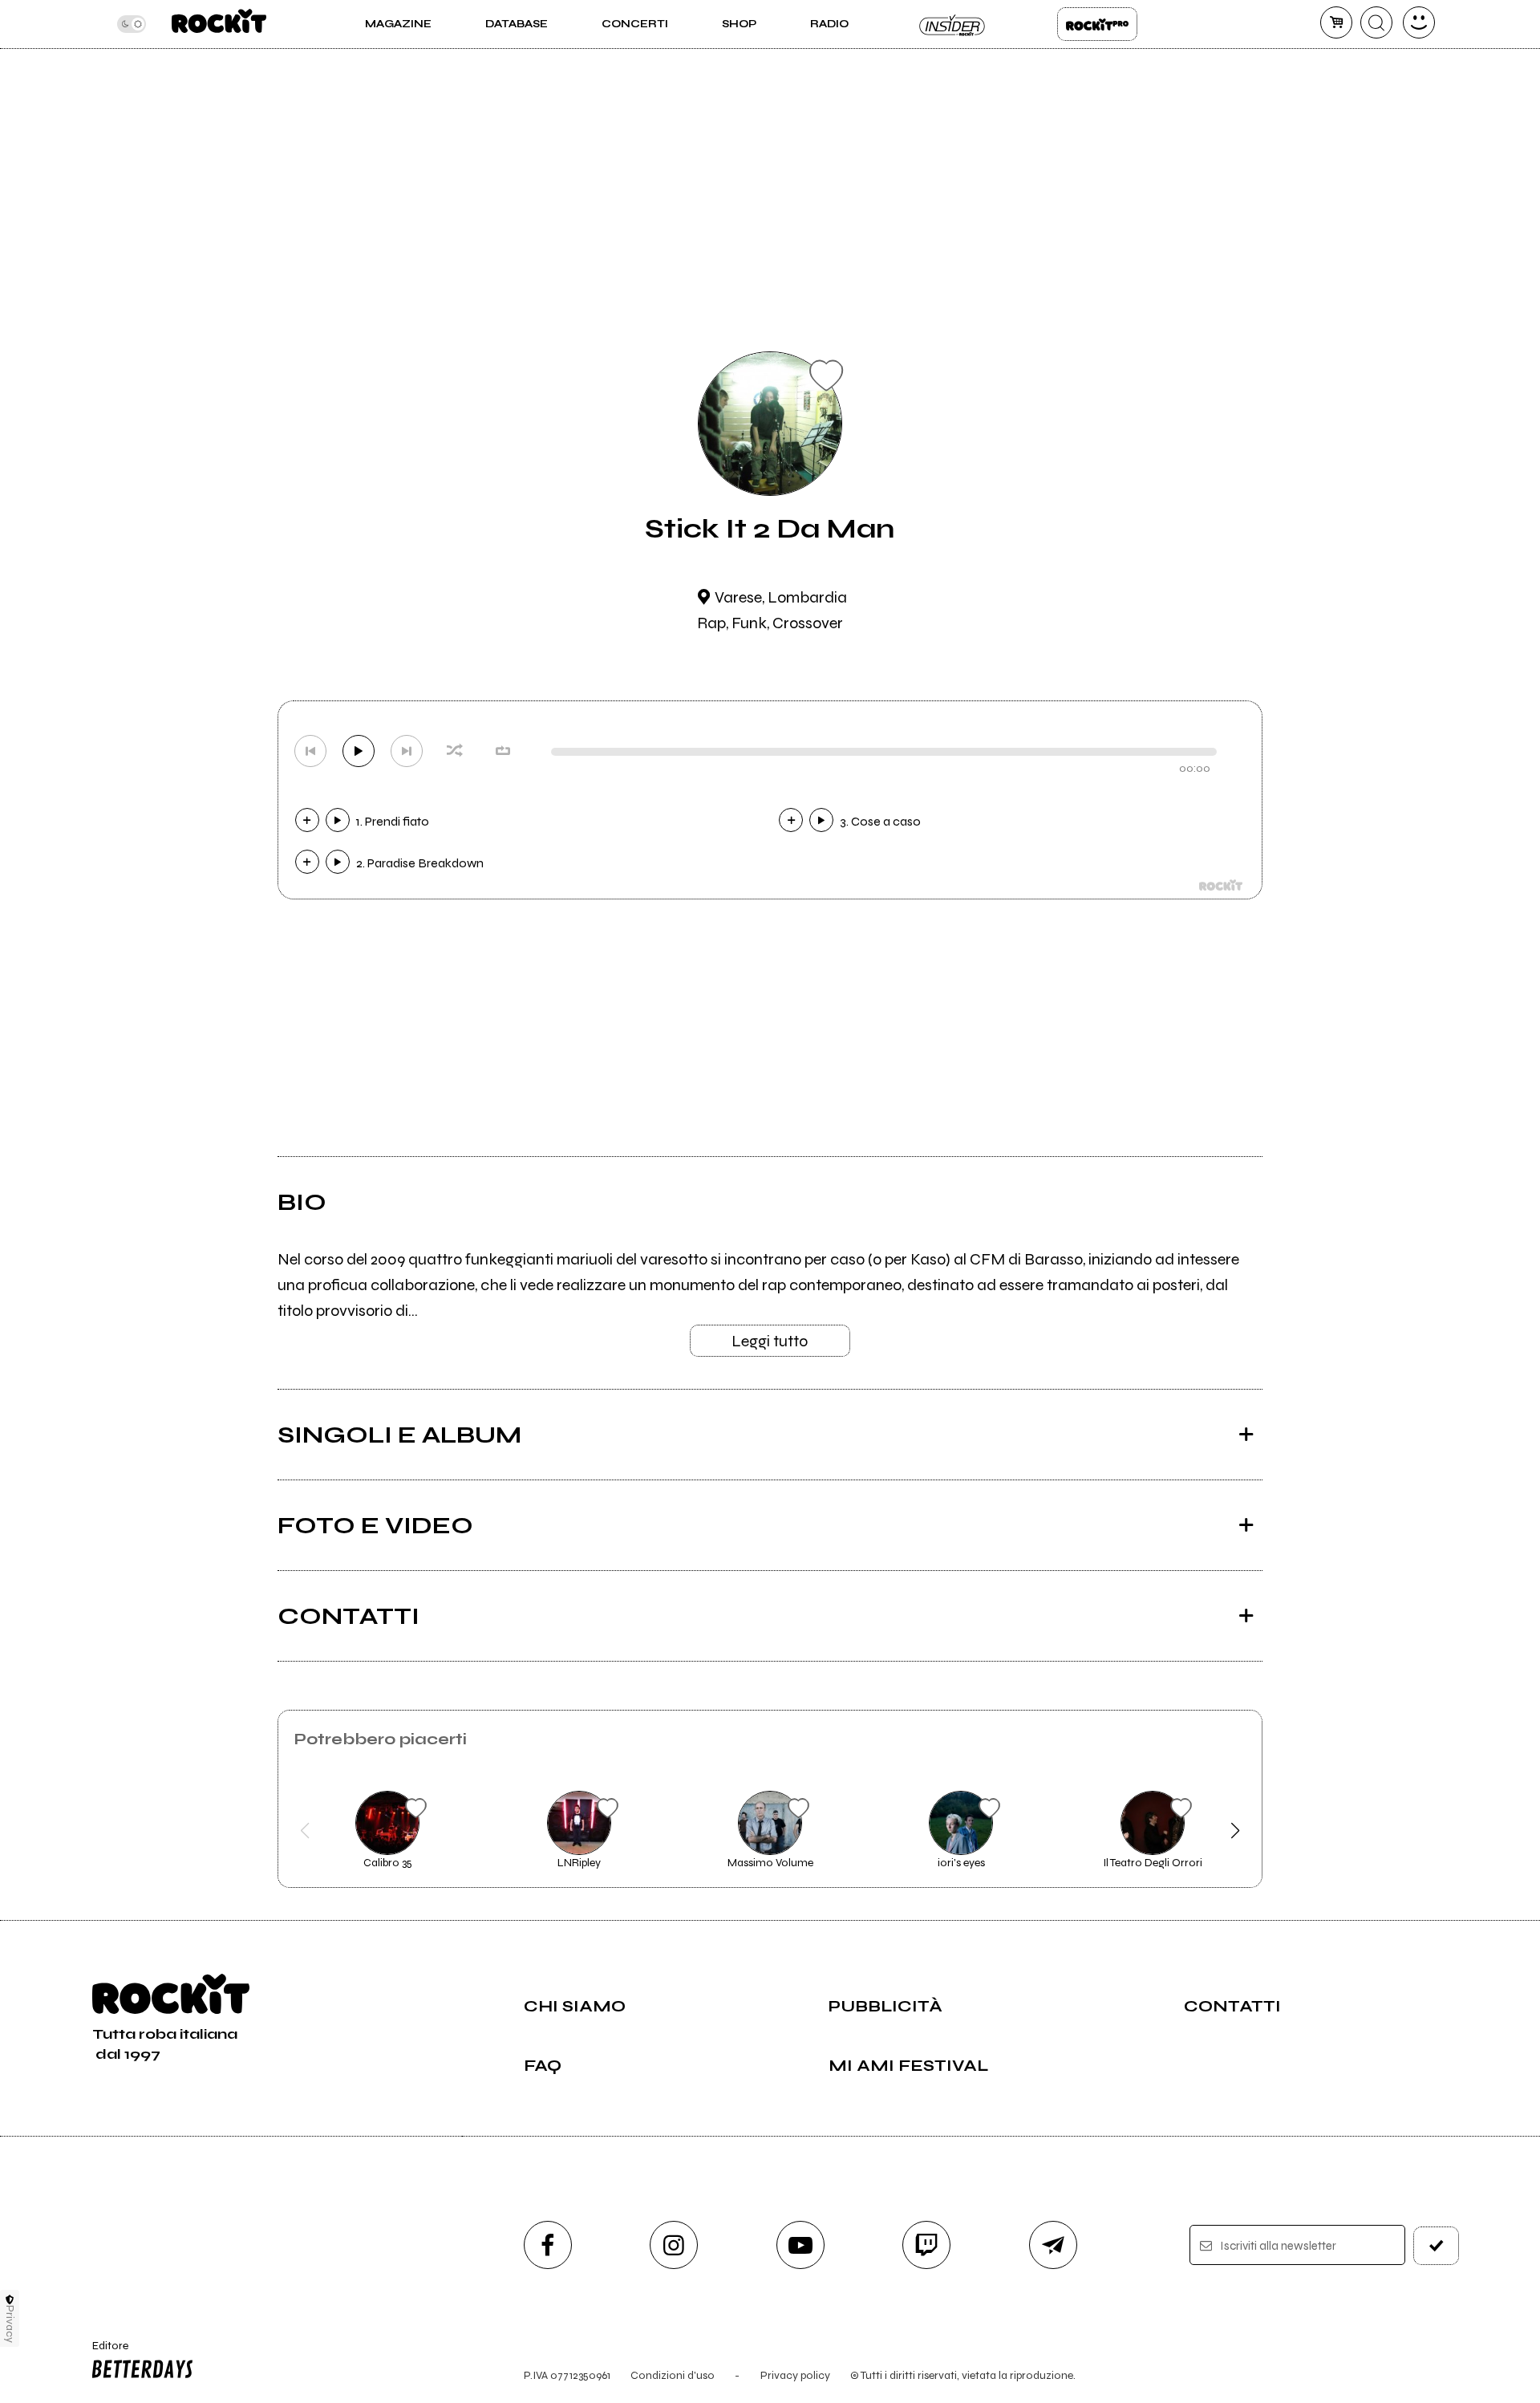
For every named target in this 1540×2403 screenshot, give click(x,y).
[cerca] (1376, 22)
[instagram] (674, 2245)
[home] (219, 24)
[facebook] (548, 2245)
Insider (953, 24)
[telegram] (1053, 2245)
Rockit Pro (1097, 24)
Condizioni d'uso (673, 2375)
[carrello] (1336, 22)
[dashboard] (1419, 22)
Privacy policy (795, 2375)
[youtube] (800, 2245)
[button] (305, 1831)
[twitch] (926, 2245)
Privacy (10, 2324)
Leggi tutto (770, 1341)
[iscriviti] (1437, 2246)
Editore (103, 2352)
